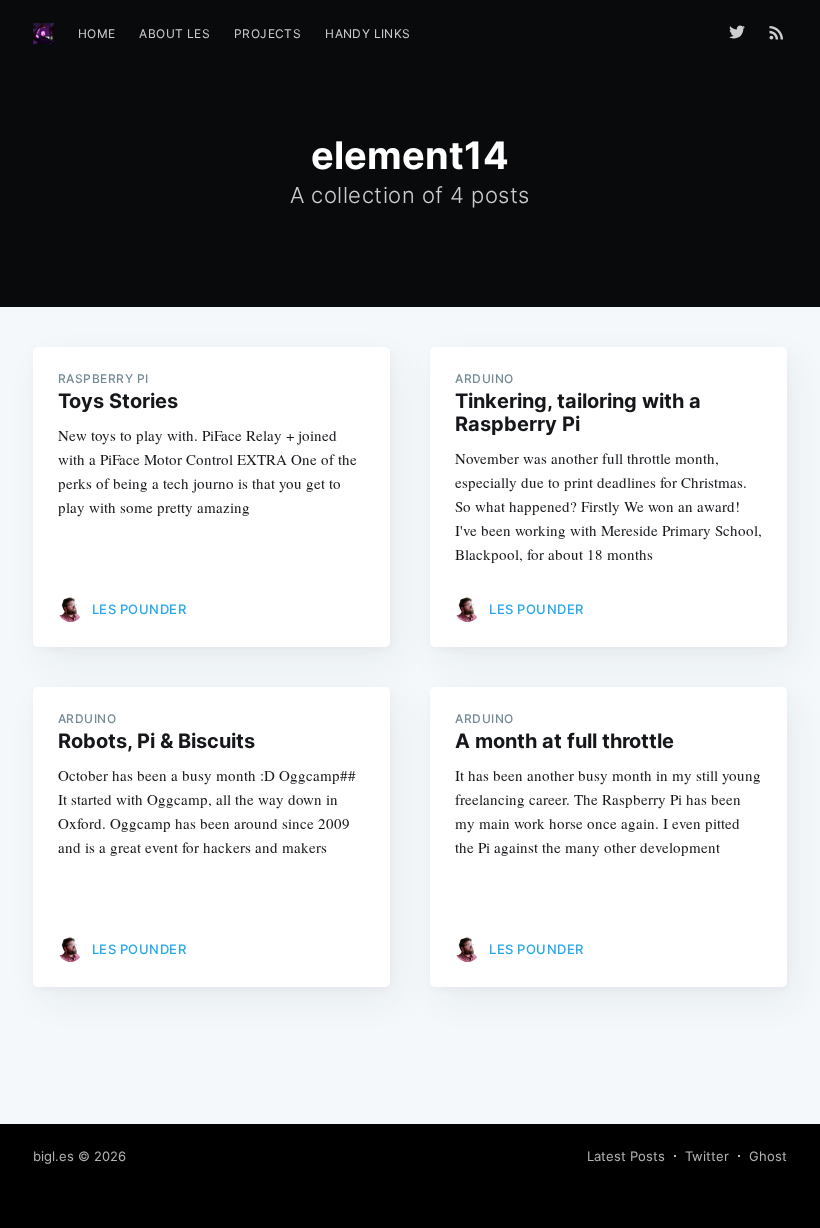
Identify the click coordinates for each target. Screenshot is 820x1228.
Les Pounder (139, 609)
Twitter (707, 1156)
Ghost (768, 1156)
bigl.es (53, 1156)
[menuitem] (97, 33)
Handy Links (367, 33)
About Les (174, 33)
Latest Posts (626, 1156)
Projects (267, 33)
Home (97, 33)
